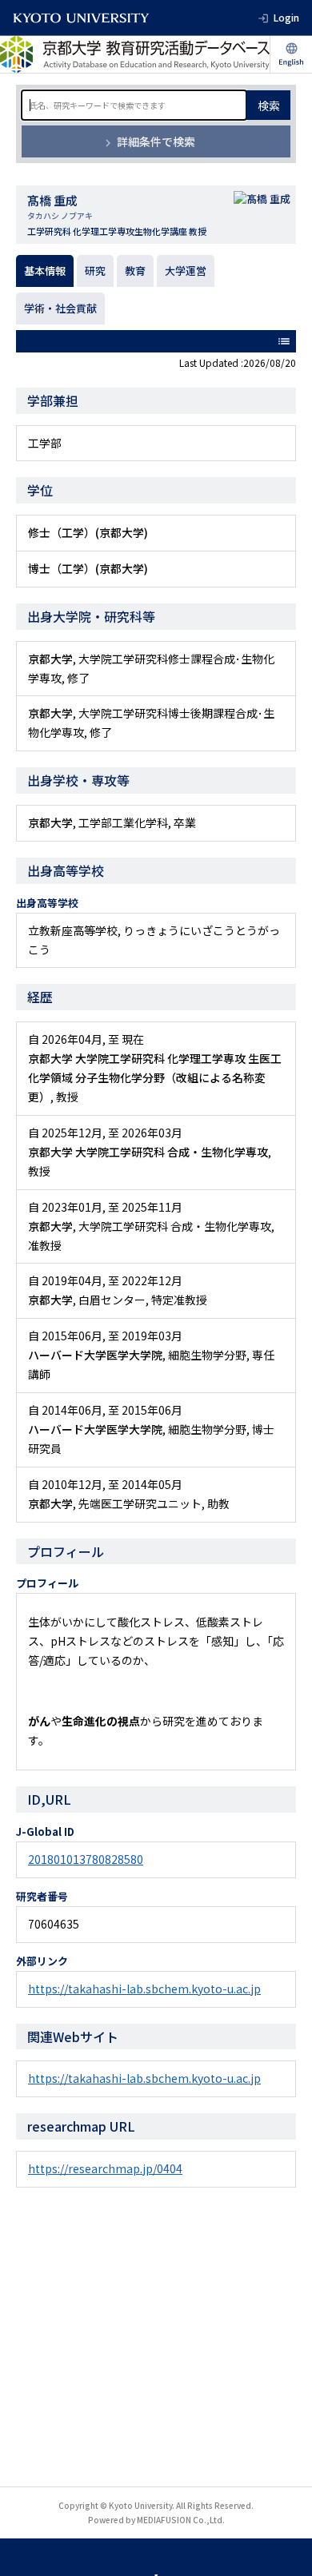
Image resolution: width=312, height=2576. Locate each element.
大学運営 (186, 271)
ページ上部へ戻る (285, 2549)
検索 (269, 106)
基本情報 (45, 271)
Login (286, 17)
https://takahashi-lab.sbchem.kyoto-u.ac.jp (144, 1989)
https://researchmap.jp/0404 (105, 2168)
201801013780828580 (86, 1859)
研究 (95, 271)
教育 (135, 271)
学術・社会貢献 (60, 308)
